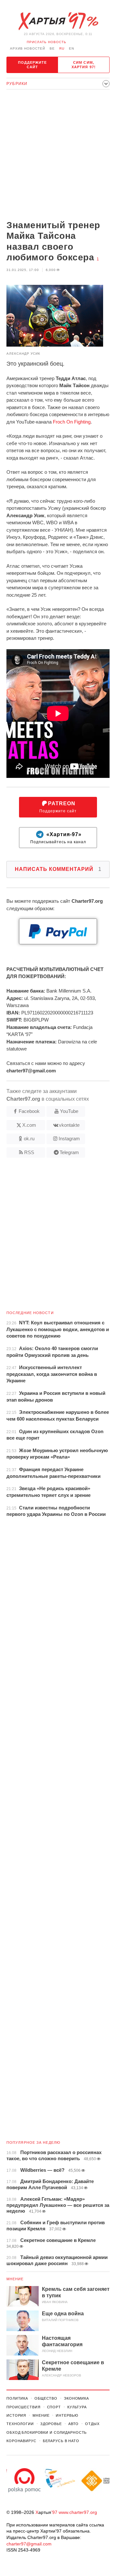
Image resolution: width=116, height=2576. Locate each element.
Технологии (20, 2424)
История (16, 2415)
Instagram (69, 1139)
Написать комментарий (58, 869)
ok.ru (29, 1139)
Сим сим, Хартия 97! (84, 65)
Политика (17, 2398)
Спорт (54, 2407)
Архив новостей (28, 48)
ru (62, 48)
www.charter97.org (78, 2512)
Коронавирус (21, 2441)
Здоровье (51, 2424)
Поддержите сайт (33, 65)
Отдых (92, 2424)
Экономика (76, 2398)
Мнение (15, 2279)
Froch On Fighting (72, 422)
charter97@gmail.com (29, 2544)
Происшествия (24, 2407)
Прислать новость (47, 42)
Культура (77, 2407)
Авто (74, 2424)
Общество (46, 2398)
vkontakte (69, 1125)
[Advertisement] (58, 155)
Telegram (69, 1152)
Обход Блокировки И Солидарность (47, 2432)
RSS (29, 1152)
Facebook (29, 1111)
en (72, 48)
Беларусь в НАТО (61, 2441)
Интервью (67, 2415)
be (52, 48)
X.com (29, 1125)
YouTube (69, 1111)
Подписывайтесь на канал (58, 838)
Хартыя (58, 21)
